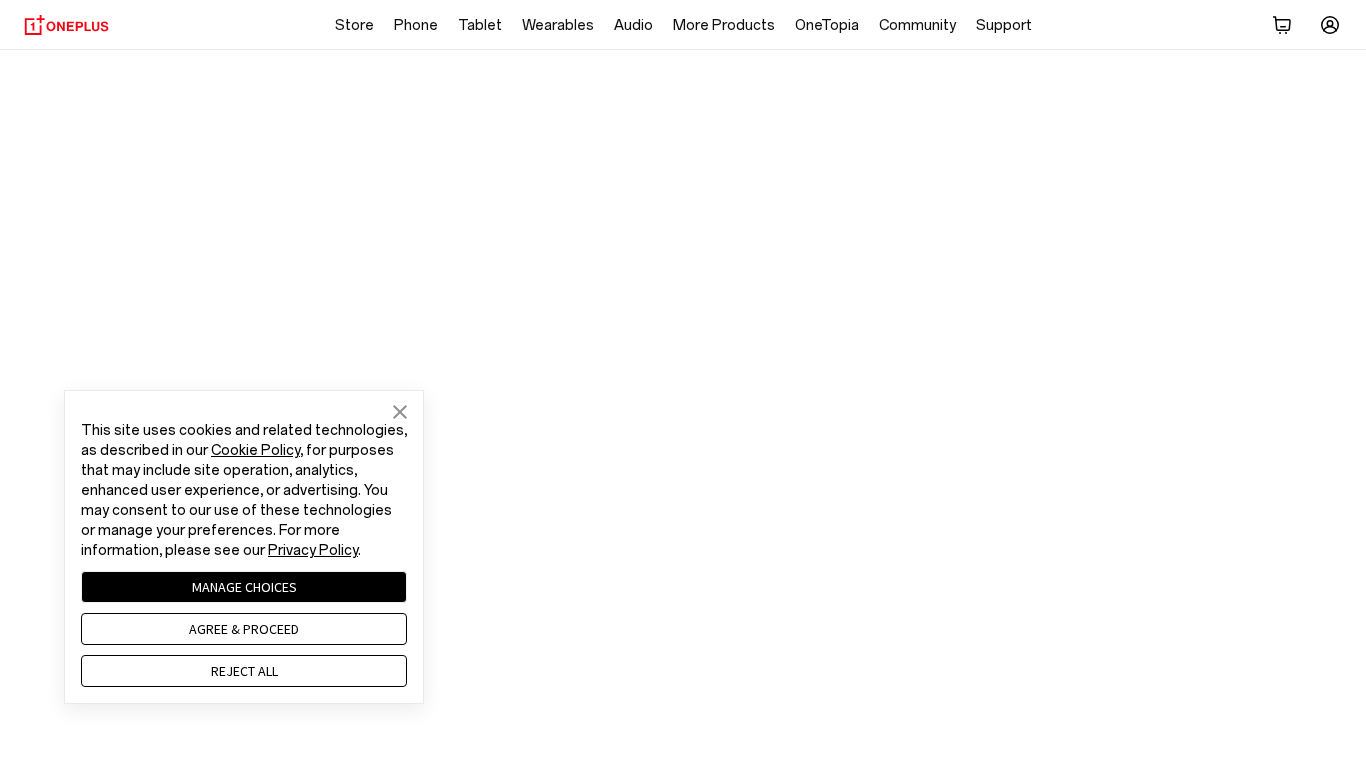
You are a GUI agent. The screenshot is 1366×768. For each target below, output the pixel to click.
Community (917, 25)
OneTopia (827, 25)
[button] (400, 413)
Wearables (558, 25)
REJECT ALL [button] (244, 671)
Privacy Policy (313, 550)
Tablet (480, 25)
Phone (416, 25)
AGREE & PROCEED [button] (244, 629)
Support (1004, 25)
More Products (724, 25)
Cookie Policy (255, 450)
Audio (633, 25)
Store (354, 25)
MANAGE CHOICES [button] (244, 587)
